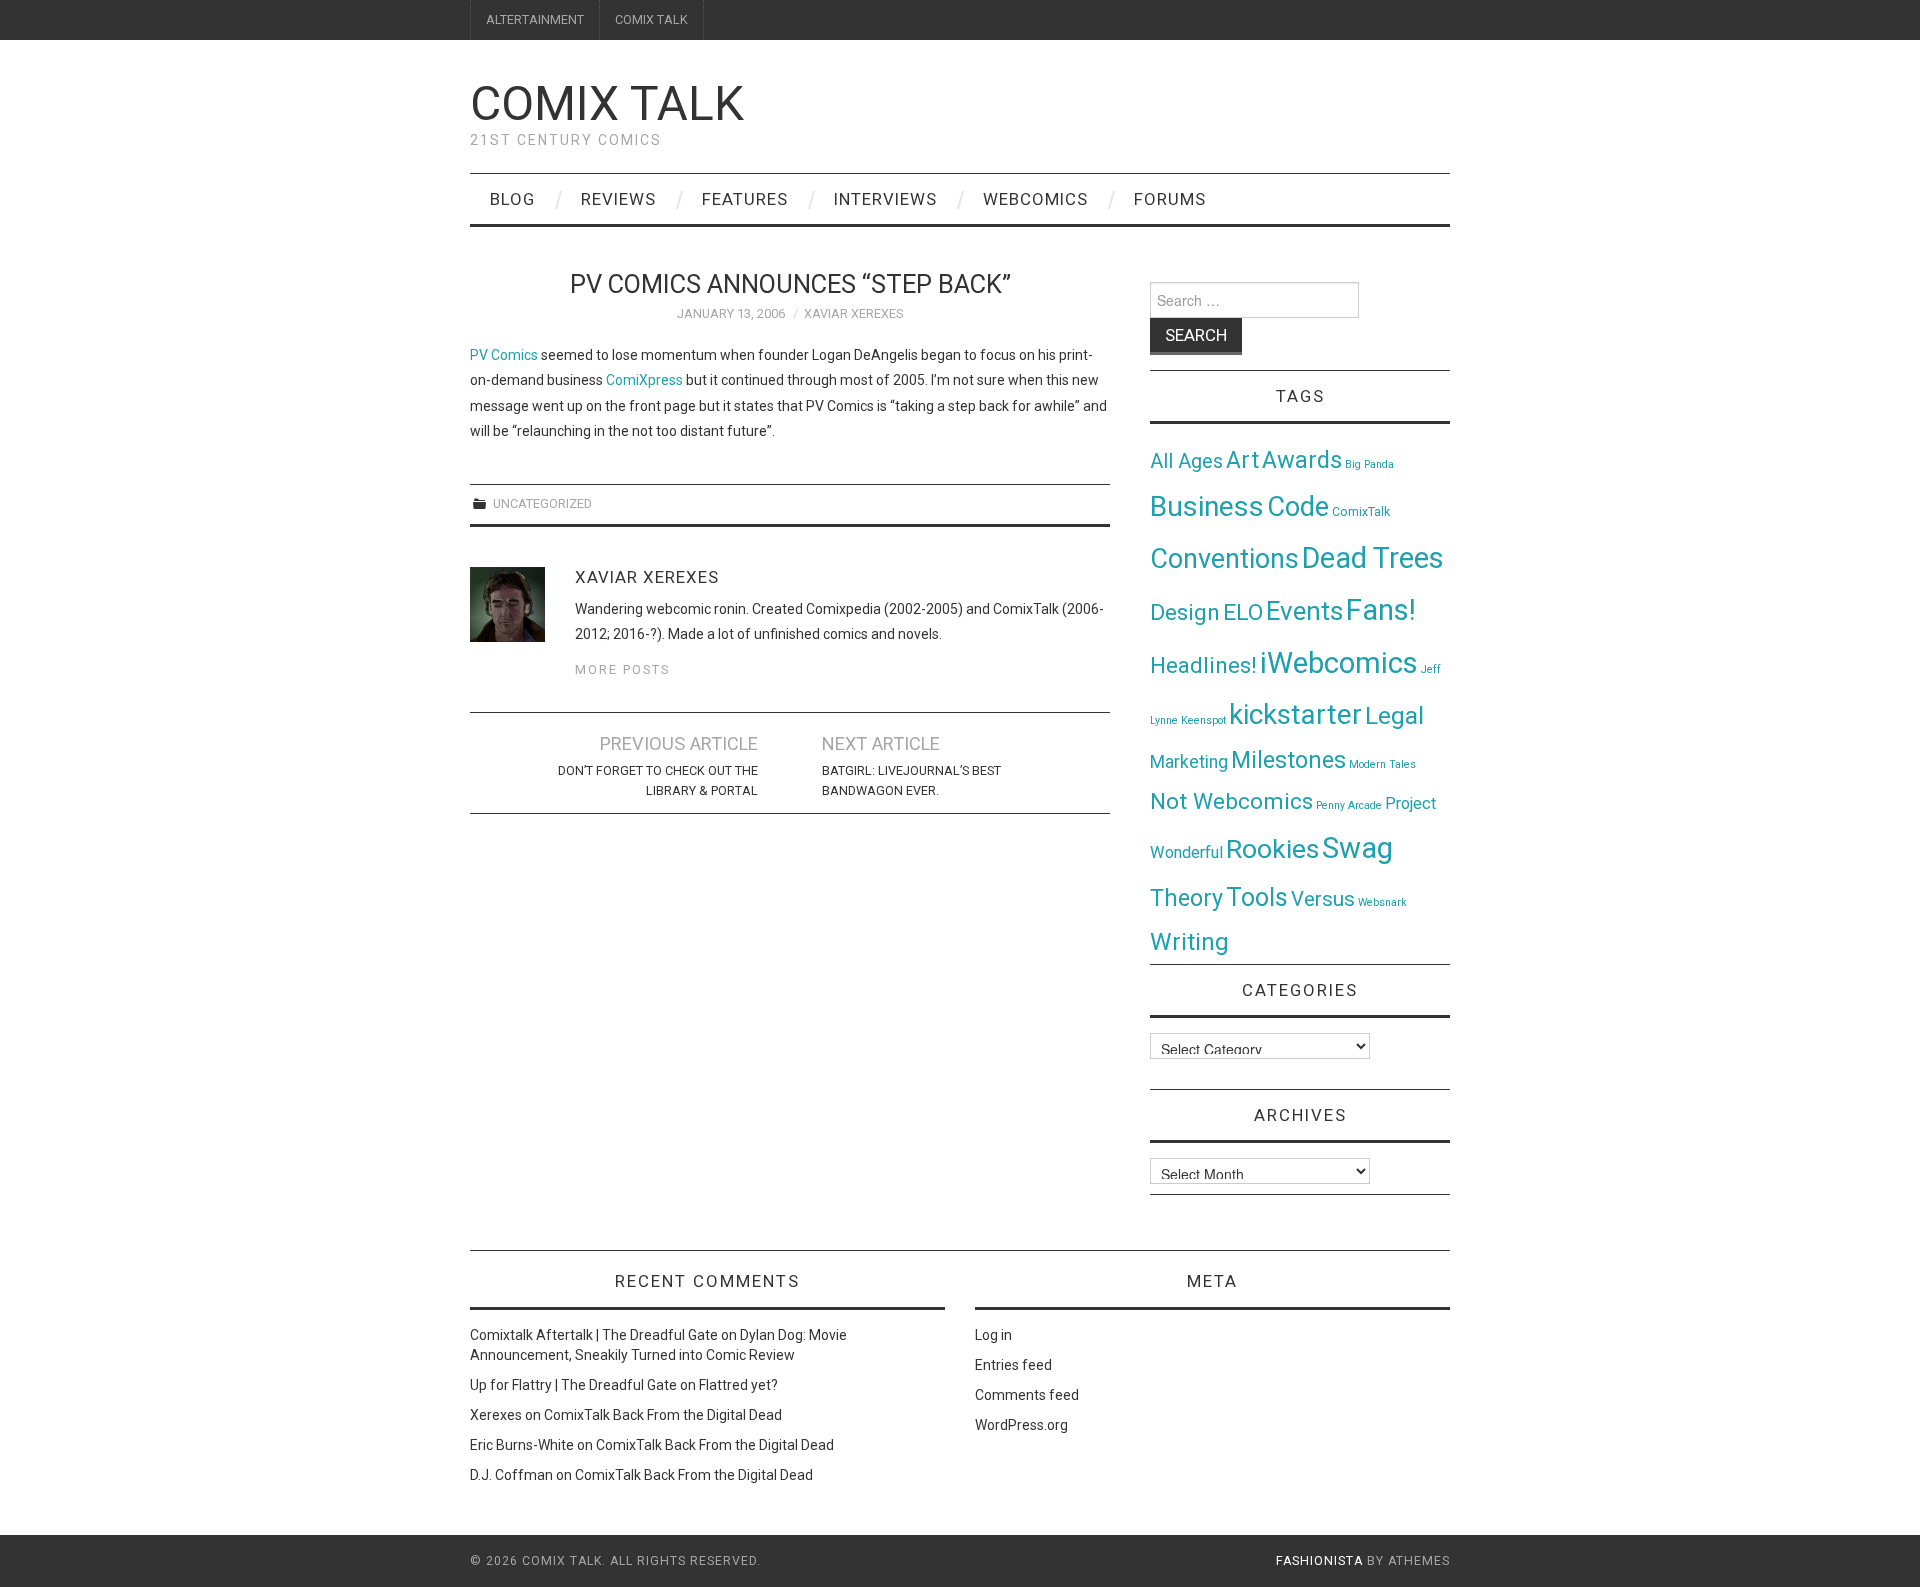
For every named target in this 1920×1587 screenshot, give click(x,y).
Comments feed (1027, 1395)
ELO (1243, 612)
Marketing (1189, 762)
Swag (1357, 848)
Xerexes (496, 1415)
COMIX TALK (651, 19)
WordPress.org (1021, 1425)
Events (1304, 611)
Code (1298, 507)
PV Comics (504, 355)
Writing (1189, 941)
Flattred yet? (738, 1385)
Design (1185, 612)
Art (1242, 460)
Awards (1302, 460)
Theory (1186, 898)
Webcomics (1035, 199)
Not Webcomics (1231, 801)
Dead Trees (1373, 558)
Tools (1257, 897)
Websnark (1382, 902)
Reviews (618, 199)
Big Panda (1369, 464)
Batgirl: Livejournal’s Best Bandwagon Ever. (911, 780)
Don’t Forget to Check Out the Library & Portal (658, 780)
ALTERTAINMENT (535, 19)
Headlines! (1203, 665)
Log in (993, 1335)
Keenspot (1203, 720)
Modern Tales (1382, 764)
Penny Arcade (1349, 805)
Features (745, 199)
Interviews (885, 199)
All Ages (1186, 461)
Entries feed (1013, 1365)
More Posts (622, 669)
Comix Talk (607, 103)
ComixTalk (1361, 512)
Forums (1170, 199)
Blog (512, 199)
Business (1207, 506)
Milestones (1288, 760)
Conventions (1224, 559)
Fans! (1381, 610)
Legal (1394, 715)
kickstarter (1295, 714)
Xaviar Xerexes (853, 313)
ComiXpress (644, 380)
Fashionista (1319, 1561)
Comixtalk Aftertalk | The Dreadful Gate (594, 1335)
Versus (1323, 899)
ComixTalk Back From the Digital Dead (663, 1415)
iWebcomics (1339, 663)
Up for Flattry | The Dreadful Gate (573, 1385)
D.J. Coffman (511, 1475)
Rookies (1272, 848)
